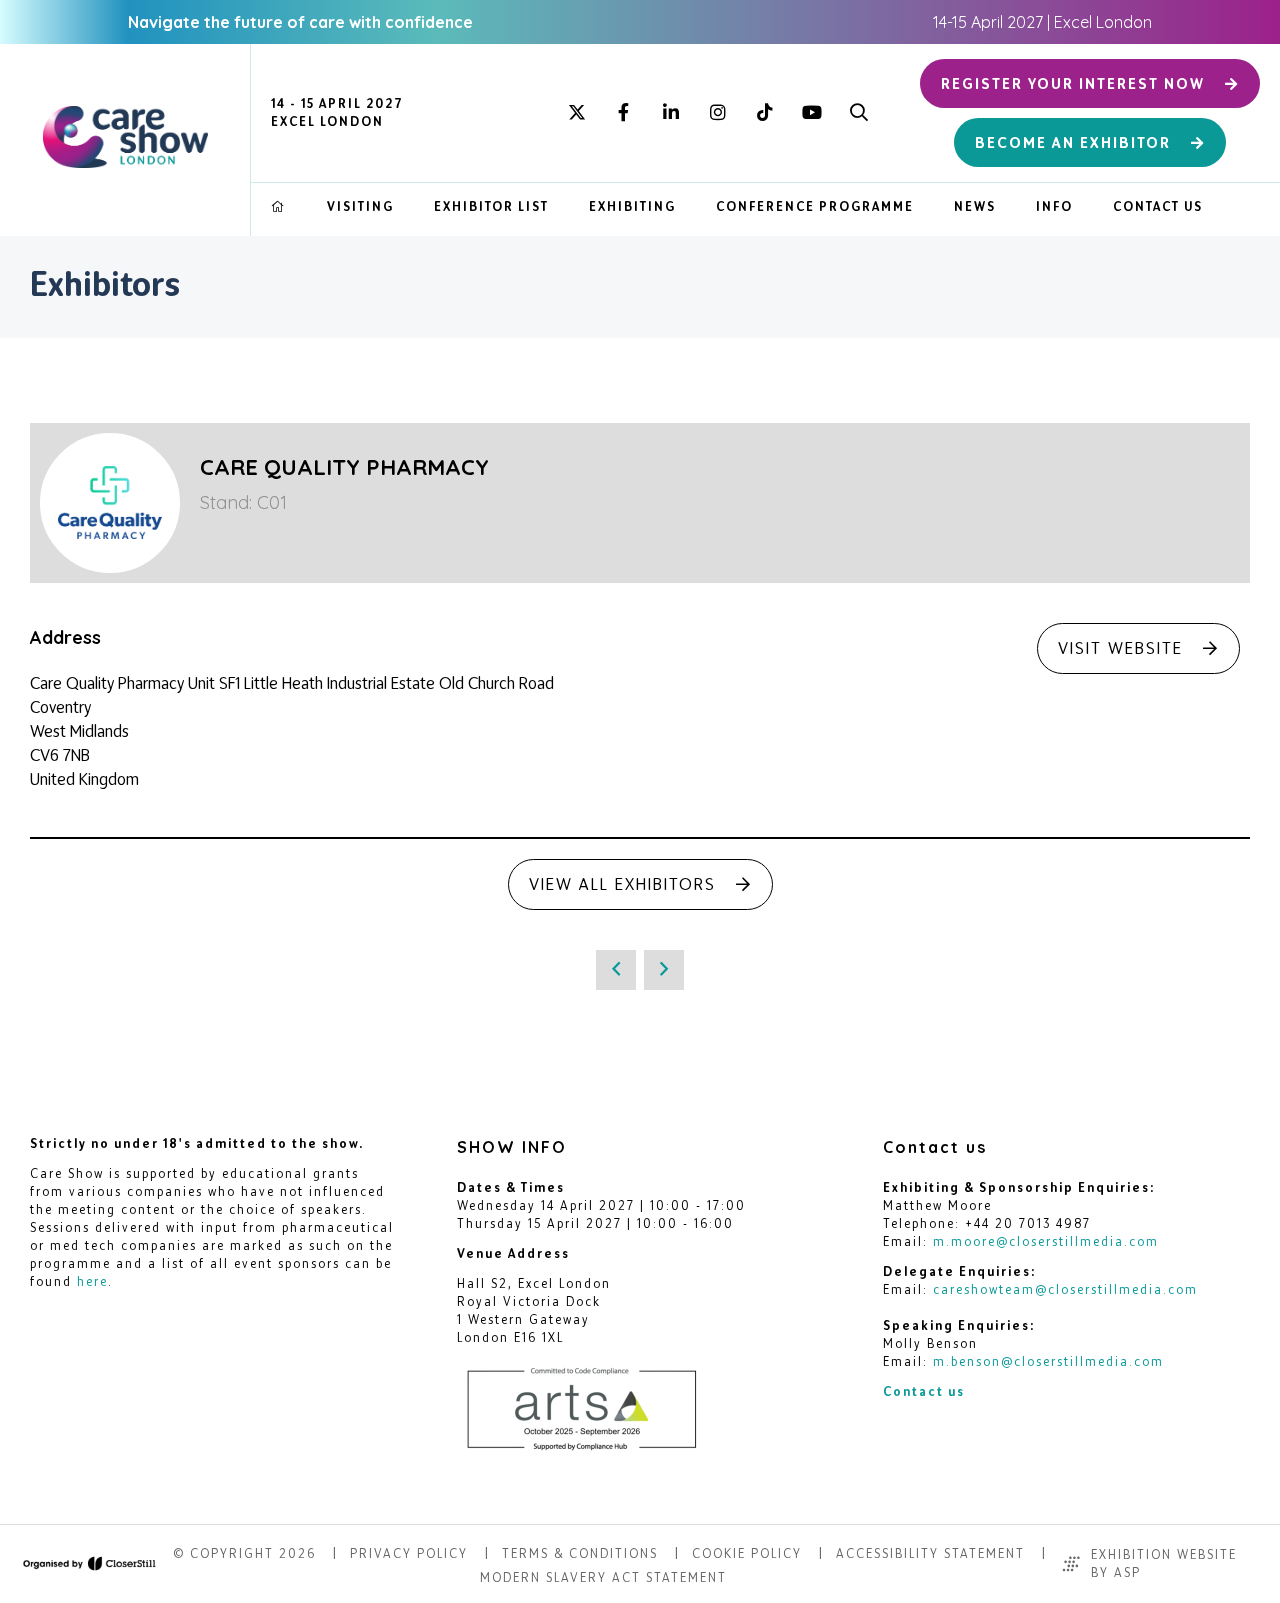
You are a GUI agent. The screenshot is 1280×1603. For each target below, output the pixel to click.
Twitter (576, 113)
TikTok (764, 113)
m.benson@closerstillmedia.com (1048, 1361)
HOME (279, 207)
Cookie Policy (747, 1553)
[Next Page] (664, 970)
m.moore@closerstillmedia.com (1046, 1241)
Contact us (924, 1391)
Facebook (623, 113)
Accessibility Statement (930, 1553)
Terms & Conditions (580, 1553)
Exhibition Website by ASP (1164, 1563)
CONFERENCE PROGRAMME (815, 206)
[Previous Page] (616, 970)
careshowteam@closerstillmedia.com (1065, 1289)
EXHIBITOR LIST (491, 206)
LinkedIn (670, 113)
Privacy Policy (409, 1553)
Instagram (717, 113)
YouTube (811, 113)
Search (858, 113)
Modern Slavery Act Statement (603, 1577)
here (92, 1281)
